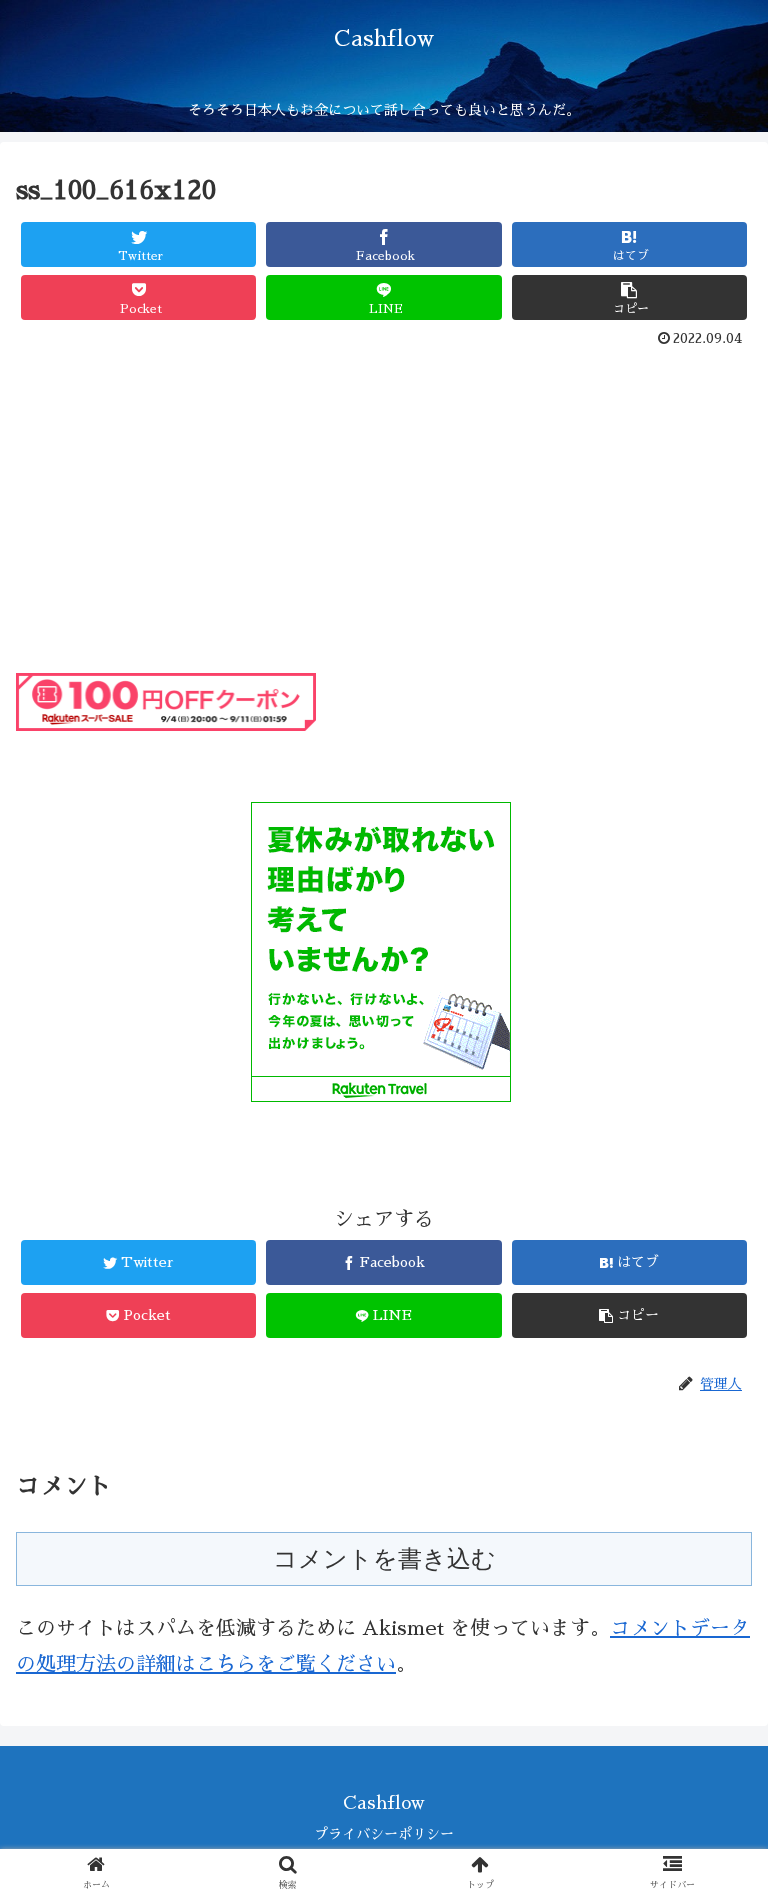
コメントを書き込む (384, 1558)
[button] (709, 1680)
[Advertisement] (384, 505)
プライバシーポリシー (384, 1834)
